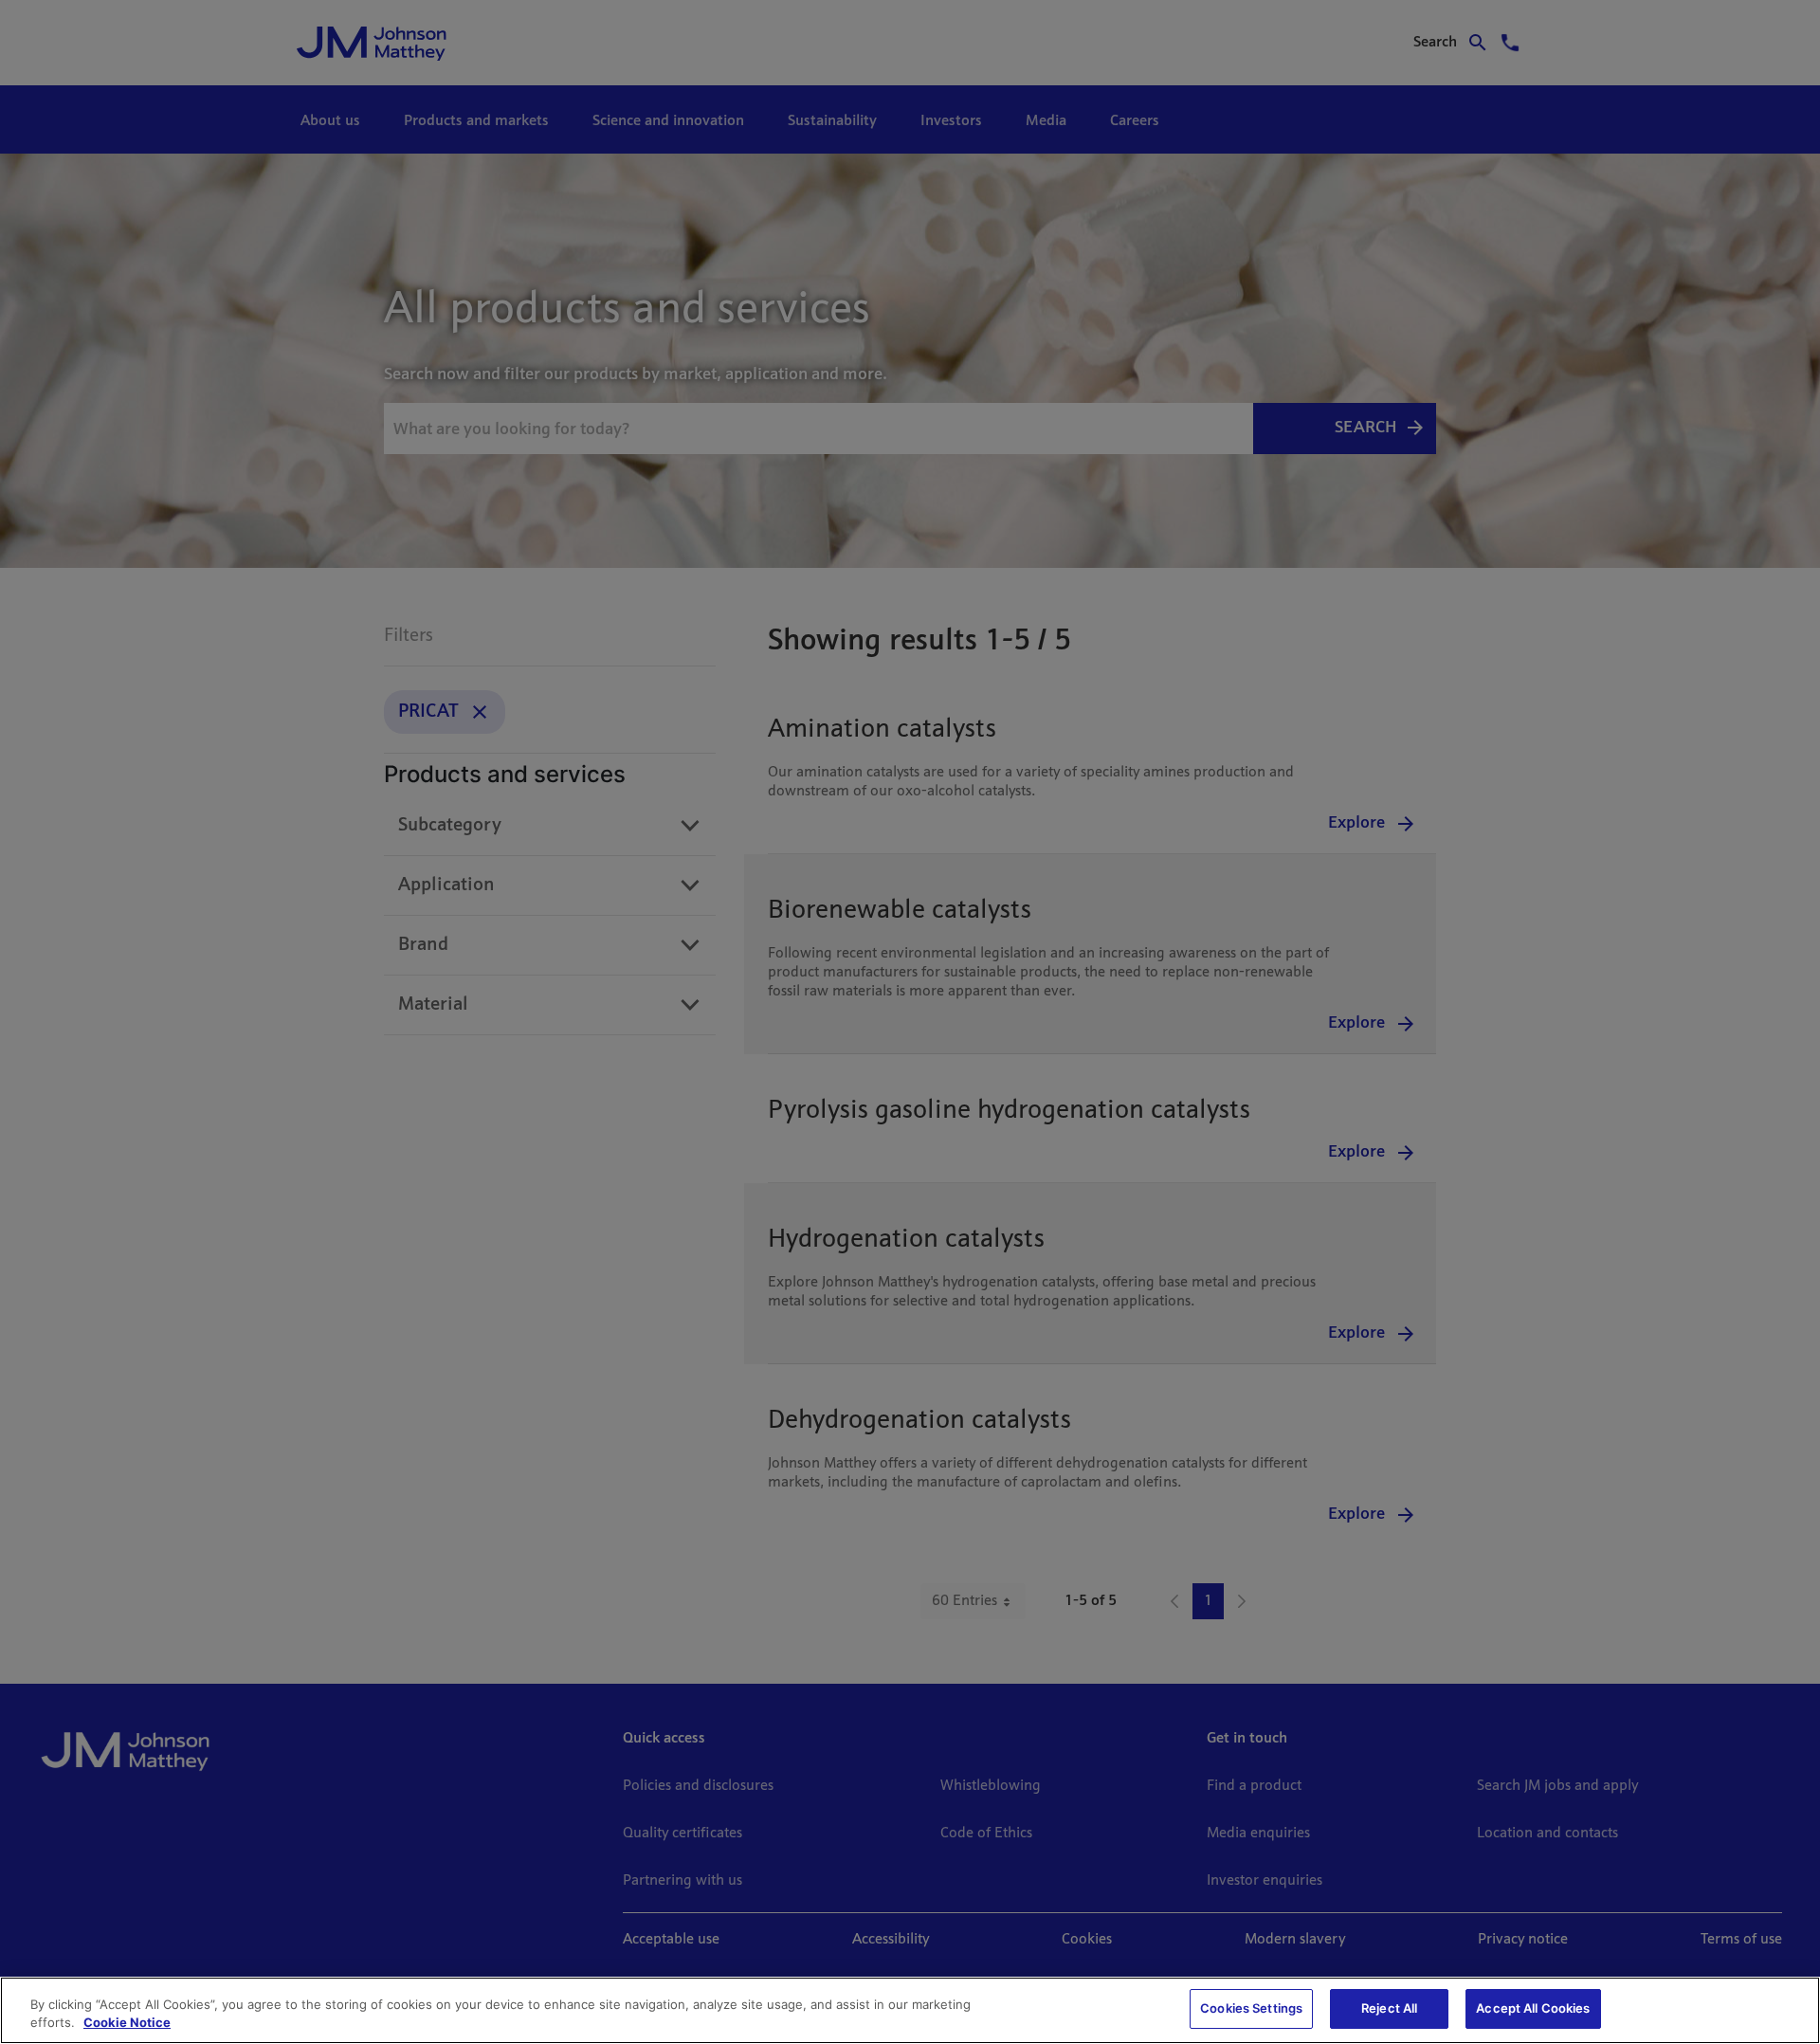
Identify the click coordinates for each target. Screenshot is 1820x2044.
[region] (910, 2010)
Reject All (1389, 2008)
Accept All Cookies (1533, 2008)
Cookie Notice (127, 2023)
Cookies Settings (1251, 2008)
